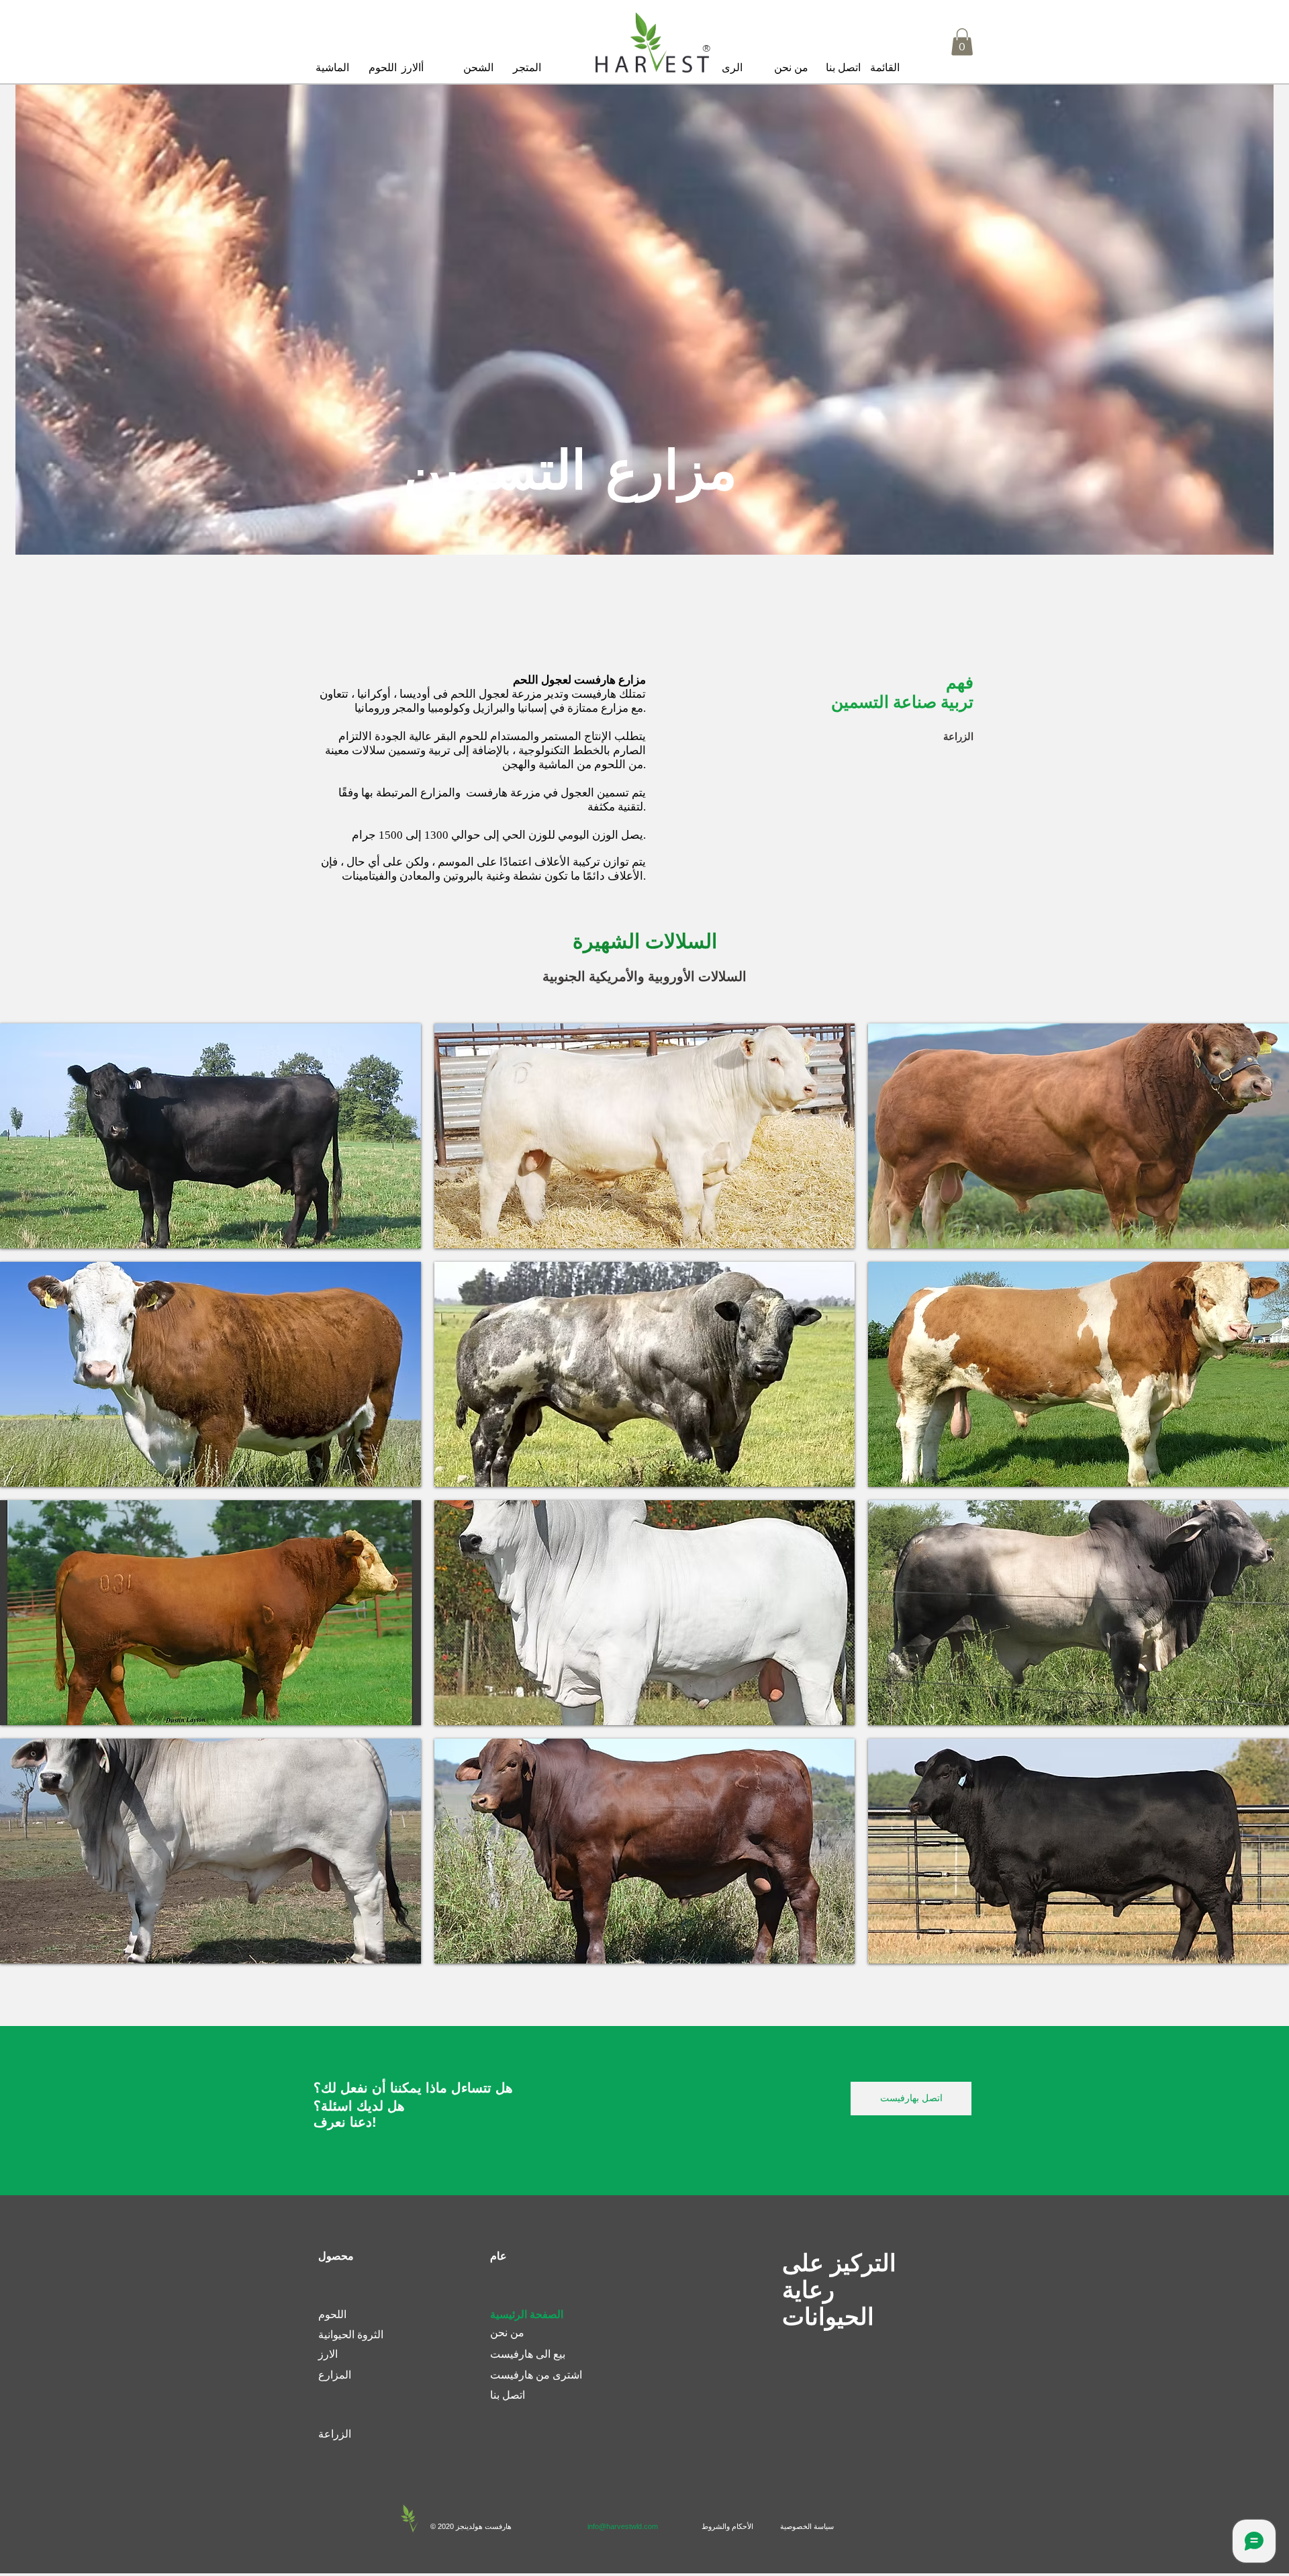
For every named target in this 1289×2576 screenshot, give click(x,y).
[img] (210, 1136)
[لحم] (651, 43)
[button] (885, 68)
